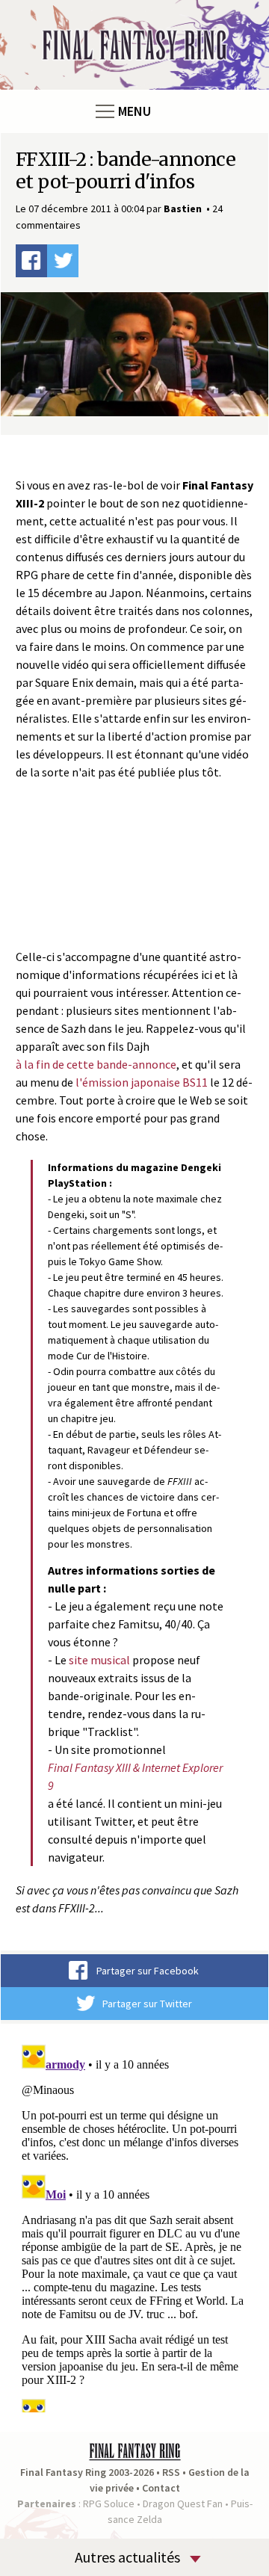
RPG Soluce (109, 2504)
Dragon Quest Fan (183, 2504)
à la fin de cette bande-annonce (96, 1064)
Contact (161, 2488)
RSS (171, 2472)
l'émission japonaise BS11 (142, 1082)
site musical (99, 1660)
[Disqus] (134, 2226)
